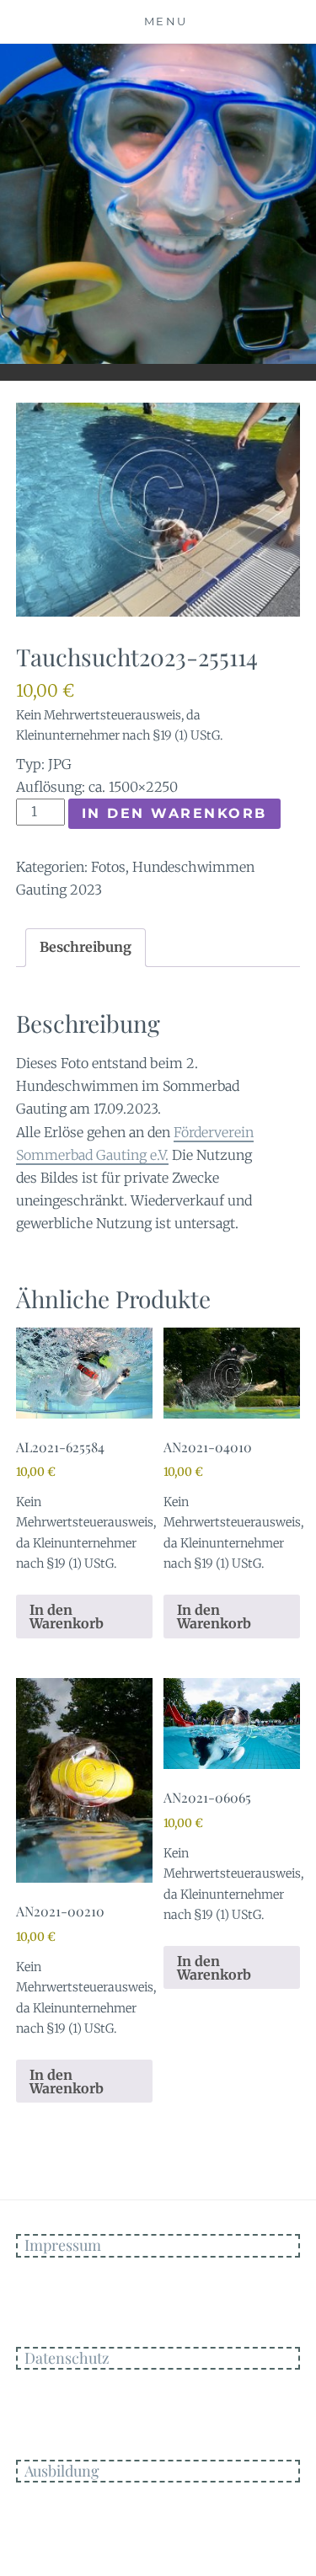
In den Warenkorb (174, 813)
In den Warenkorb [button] (67, 1617)
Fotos (108, 867)
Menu (166, 21)
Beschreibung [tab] (86, 947)
